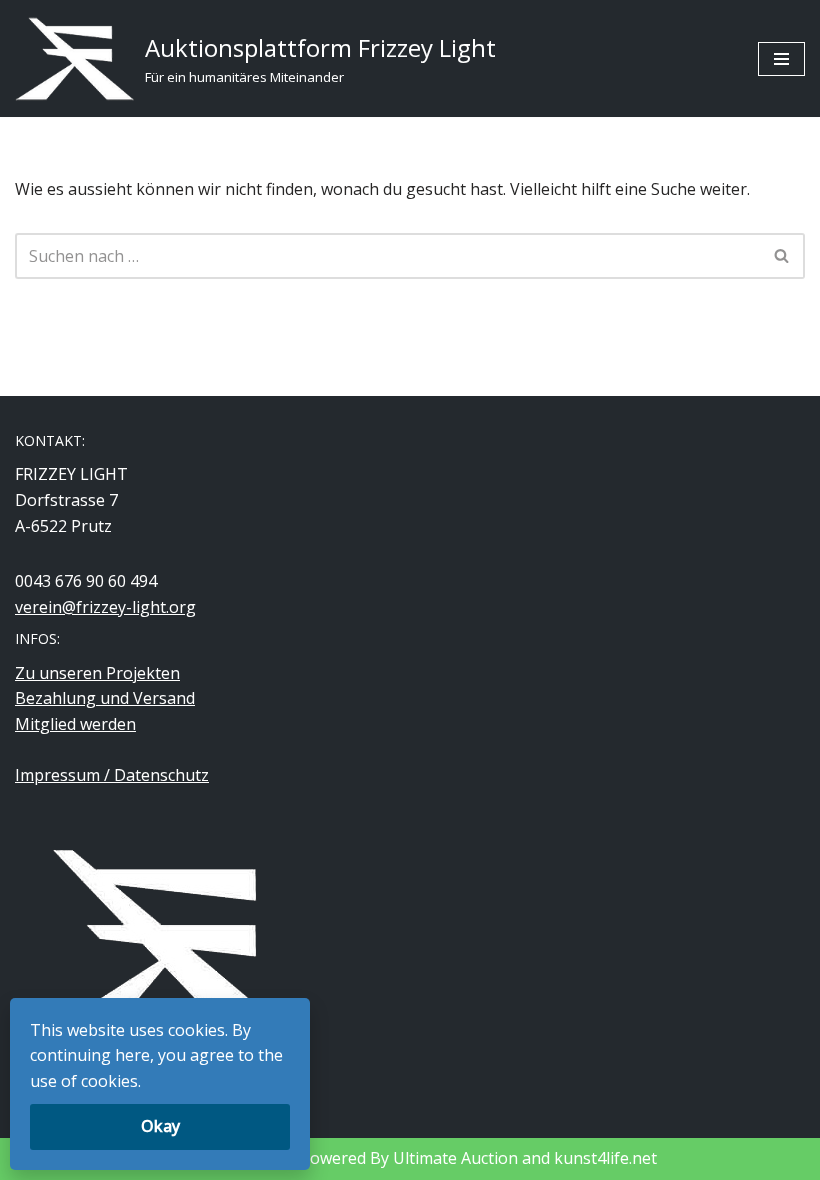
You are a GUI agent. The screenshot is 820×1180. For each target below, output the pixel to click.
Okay (160, 1126)
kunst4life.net (605, 1158)
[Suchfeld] (782, 256)
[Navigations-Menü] (781, 59)
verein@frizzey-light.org (105, 607)
